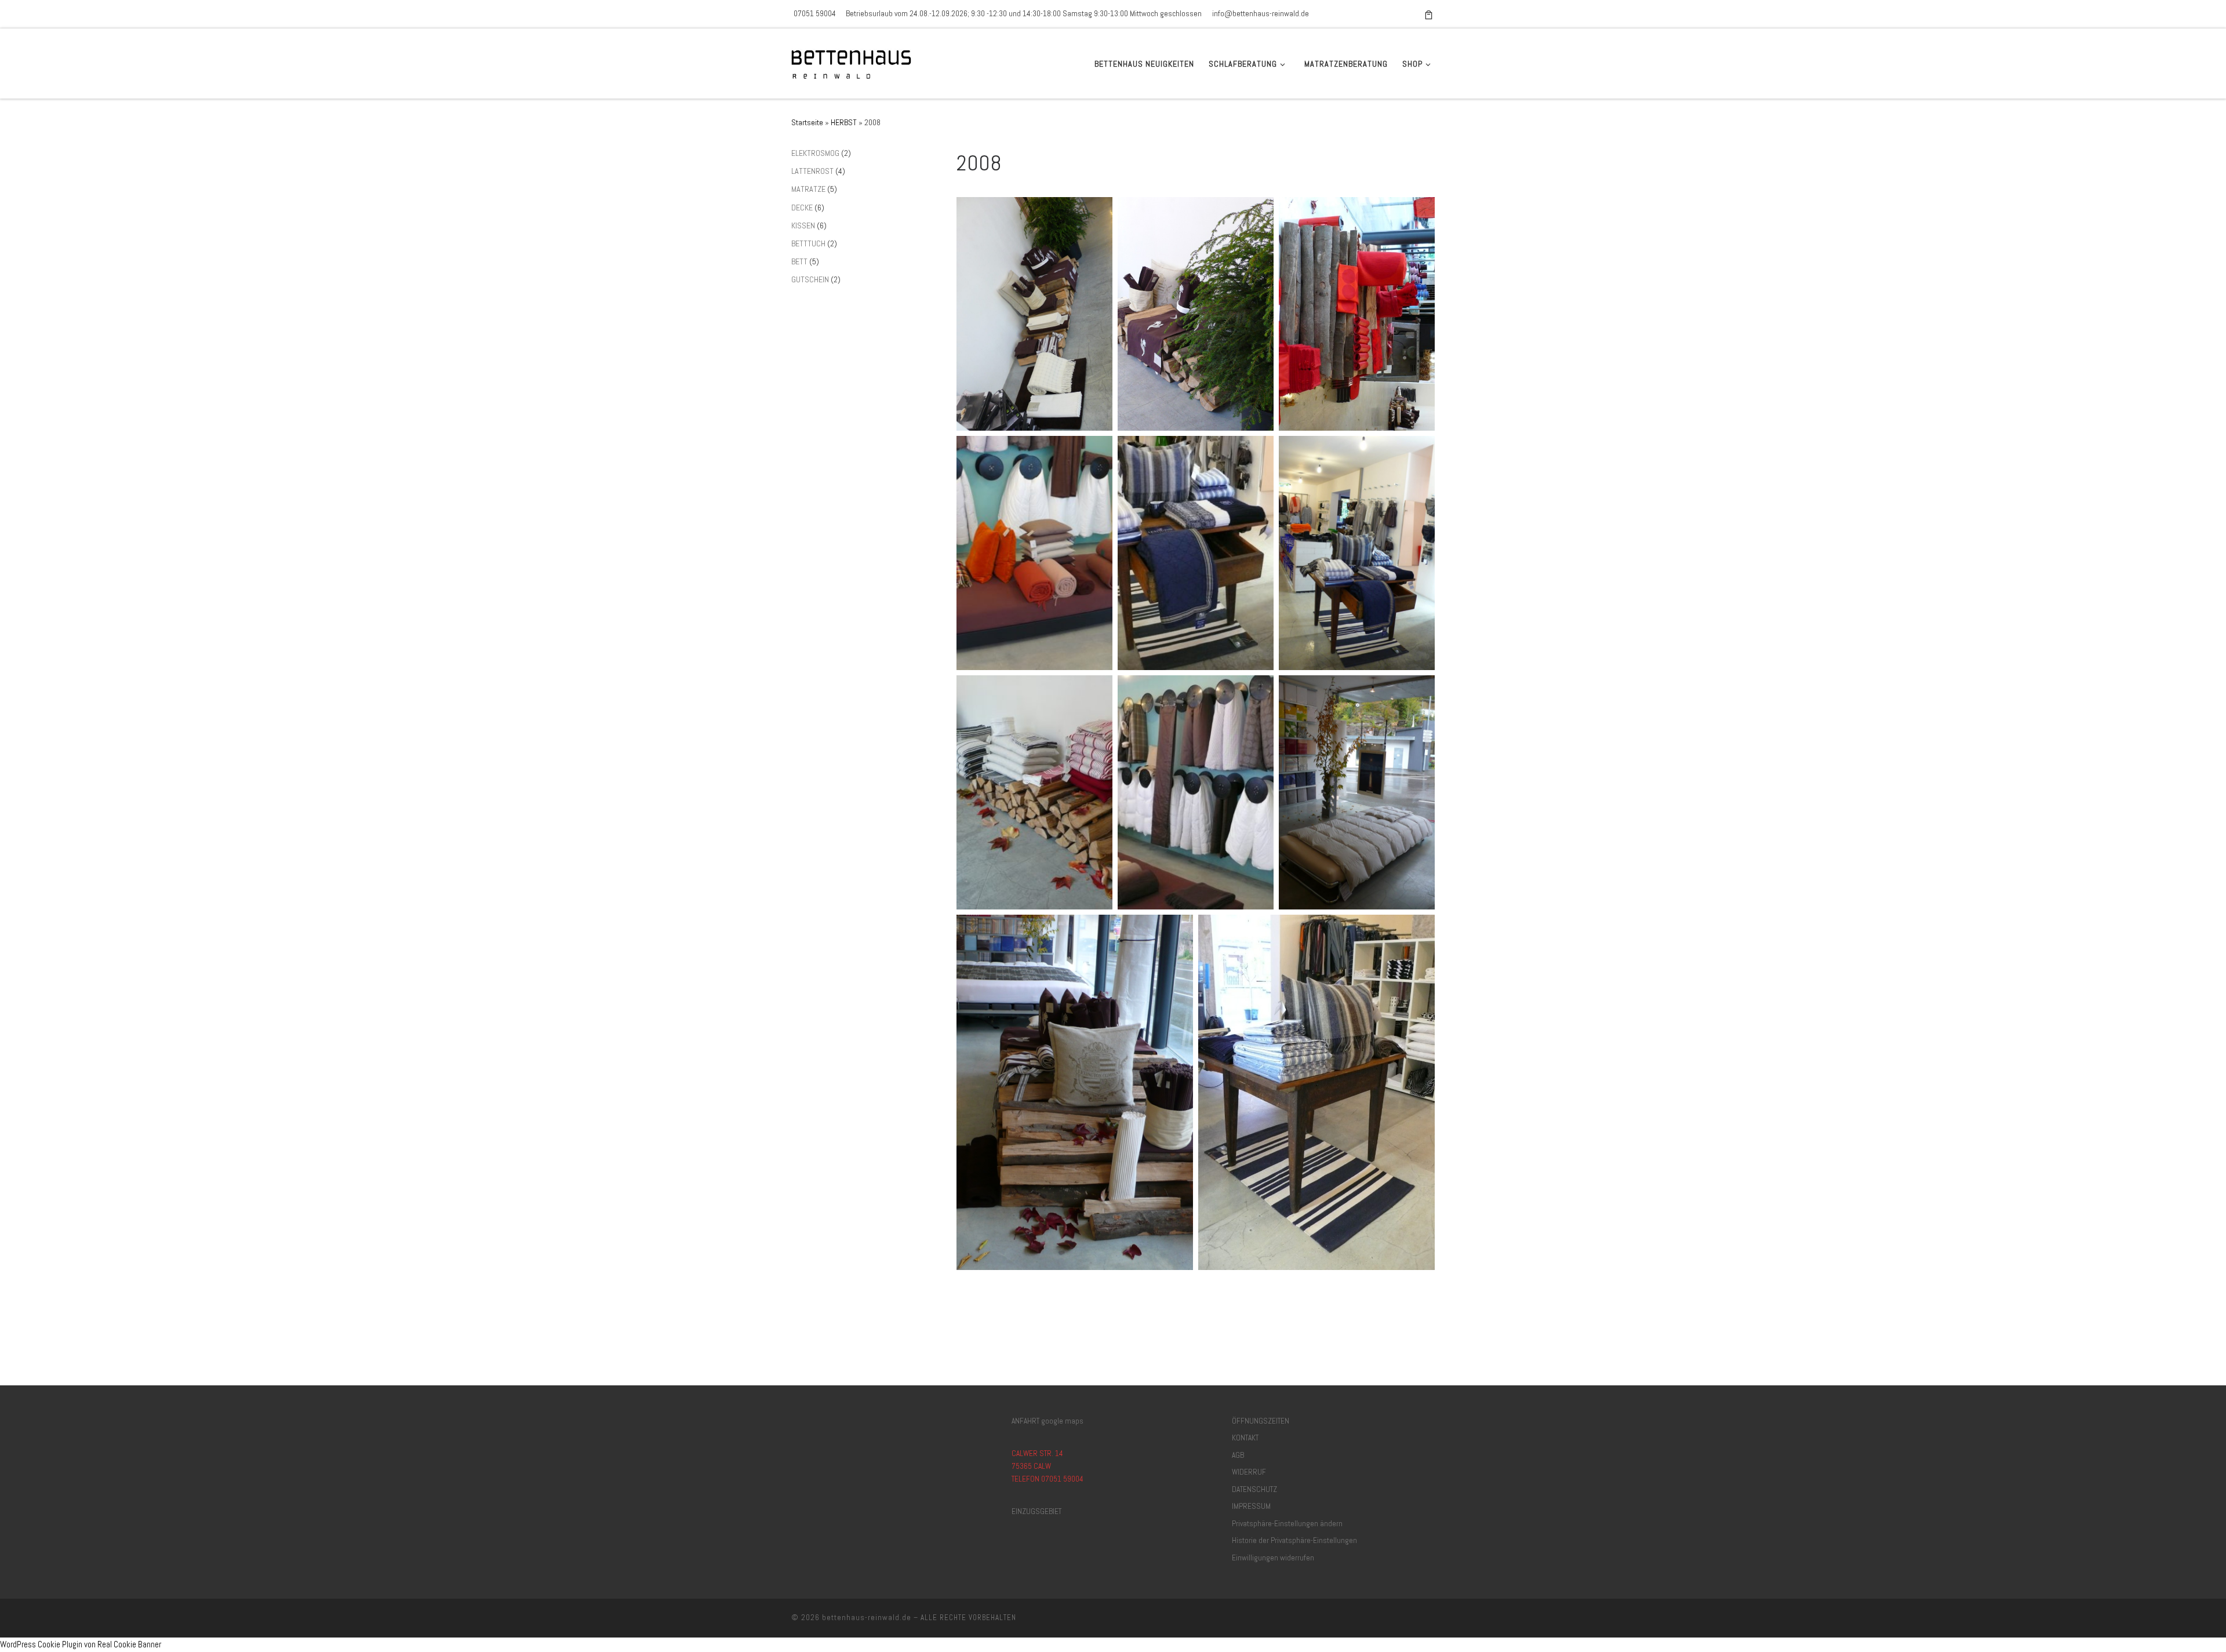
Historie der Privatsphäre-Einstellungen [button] (1294, 1540)
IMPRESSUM (1251, 1506)
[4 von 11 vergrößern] (1097, 451)
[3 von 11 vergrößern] (1420, 212)
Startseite (807, 122)
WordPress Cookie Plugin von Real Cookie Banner (81, 1644)
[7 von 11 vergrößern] (1097, 690)
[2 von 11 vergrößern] (1259, 212)
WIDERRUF (1249, 1472)
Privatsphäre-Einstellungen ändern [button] (1287, 1524)
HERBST (844, 122)
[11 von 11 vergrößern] (1420, 930)
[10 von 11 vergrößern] (1178, 930)
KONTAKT (1245, 1438)
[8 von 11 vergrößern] (1259, 690)
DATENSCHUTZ (1254, 1489)
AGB (1238, 1455)
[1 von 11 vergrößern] (1097, 212)
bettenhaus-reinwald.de (867, 1618)
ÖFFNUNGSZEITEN (1261, 1421)
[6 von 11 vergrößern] (1420, 451)
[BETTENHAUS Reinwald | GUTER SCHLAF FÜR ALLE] (854, 62)
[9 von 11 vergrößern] (1420, 690)
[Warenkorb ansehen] (1429, 14)
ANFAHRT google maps (1047, 1421)
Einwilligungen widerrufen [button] (1273, 1558)
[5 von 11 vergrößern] (1259, 451)
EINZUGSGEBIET (1036, 1511)
